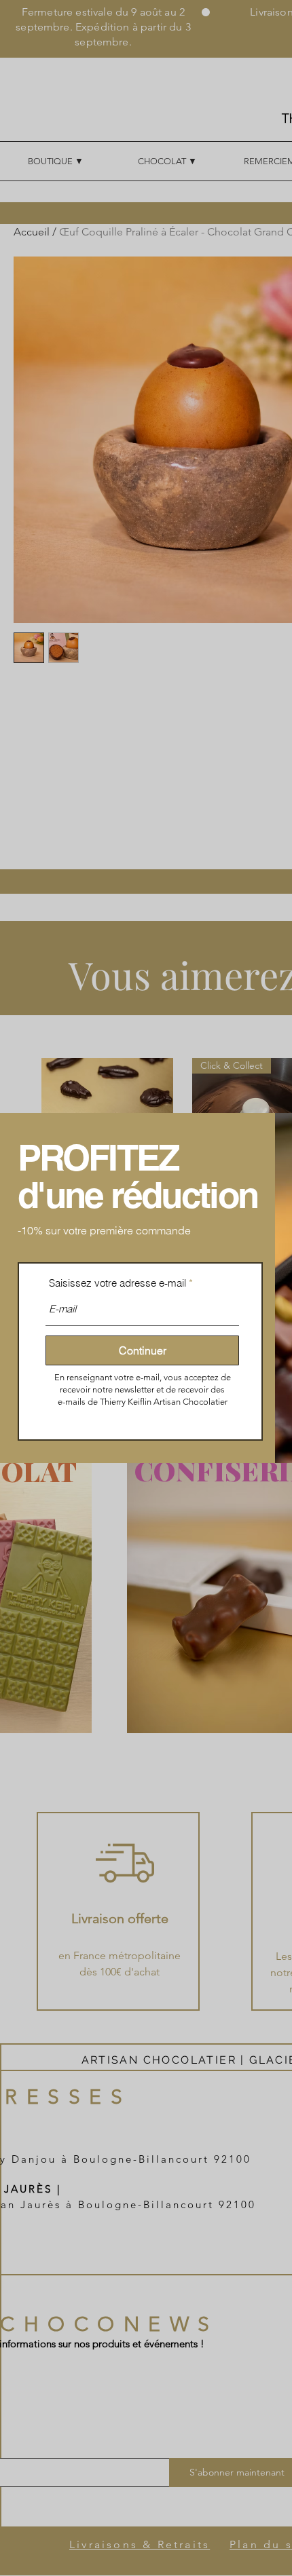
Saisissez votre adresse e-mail (117, 1283)
